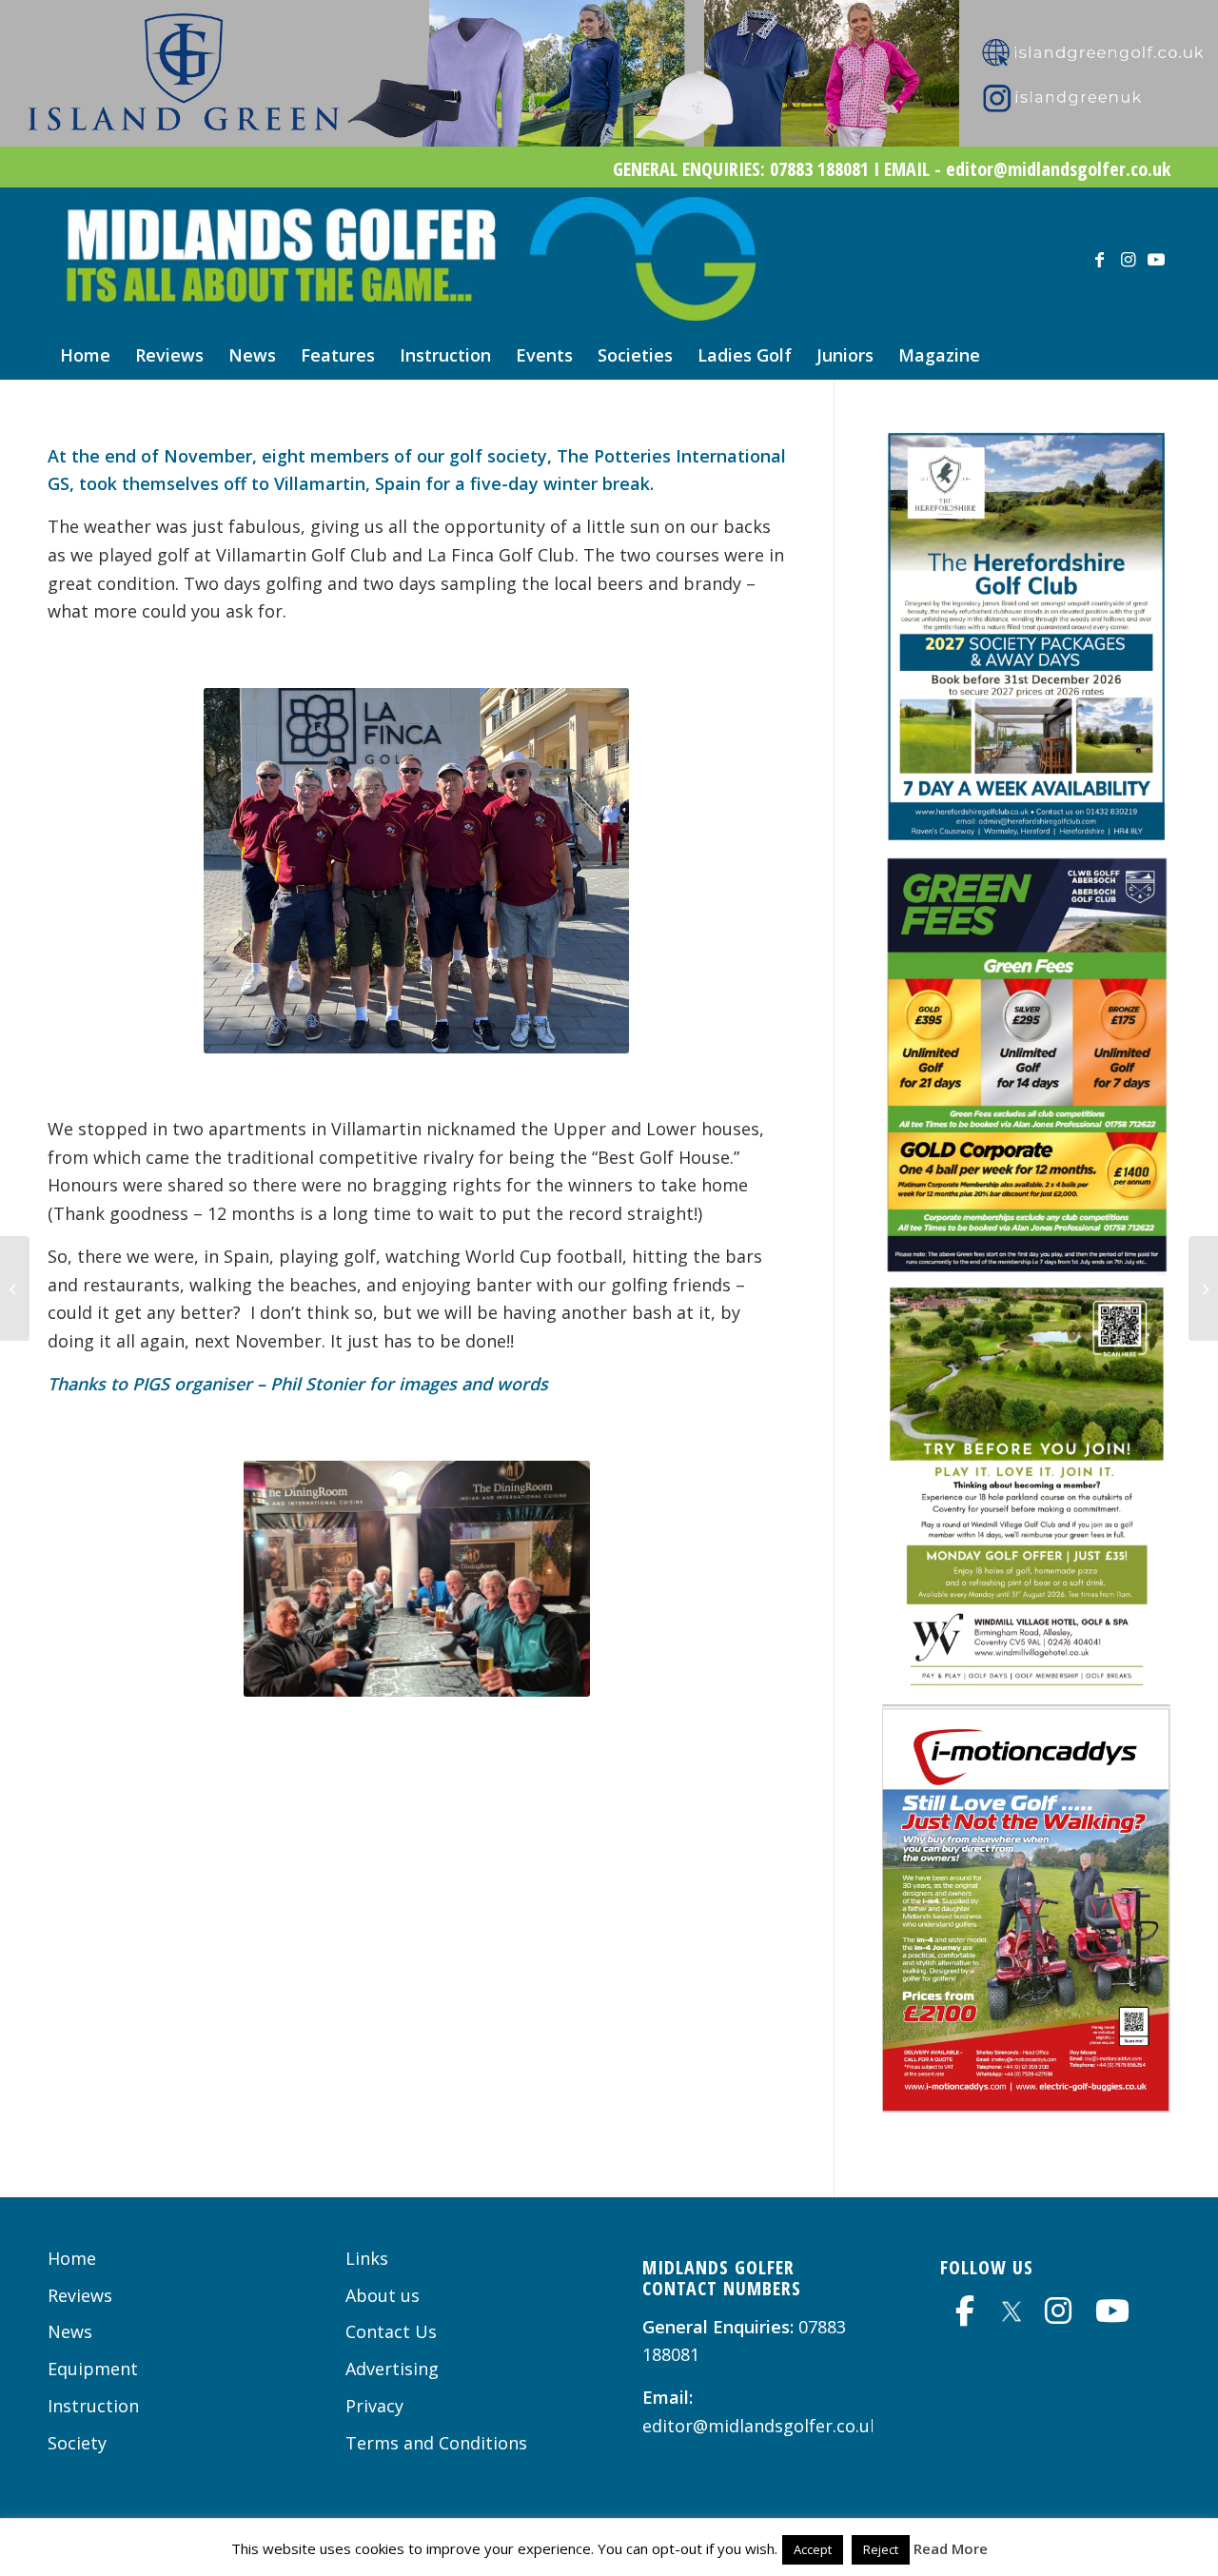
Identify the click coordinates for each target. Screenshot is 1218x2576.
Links (367, 2258)
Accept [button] (813, 2549)
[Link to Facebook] (1099, 259)
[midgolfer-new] (406, 259)
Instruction (93, 2406)
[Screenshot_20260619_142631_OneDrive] (1026, 838)
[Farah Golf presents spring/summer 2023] (1203, 1288)
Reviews (80, 2295)
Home (72, 2258)
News (70, 2331)
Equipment (93, 2369)
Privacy (374, 2406)
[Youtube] (1112, 2311)
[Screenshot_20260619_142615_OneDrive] (1026, 1690)
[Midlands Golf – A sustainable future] (15, 1288)
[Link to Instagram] (1128, 259)
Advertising (392, 2369)
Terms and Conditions (436, 2443)
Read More (951, 2548)
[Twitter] (1012, 2308)
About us (383, 2295)
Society (77, 2443)
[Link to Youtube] (1156, 259)
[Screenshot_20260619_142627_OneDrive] (1026, 1268)
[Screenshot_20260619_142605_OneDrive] (1026, 2106)
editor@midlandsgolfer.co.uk (761, 2426)
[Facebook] (965, 2311)
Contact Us (391, 2331)
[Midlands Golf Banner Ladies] (609, 140)
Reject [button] (881, 2549)
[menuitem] (85, 355)
